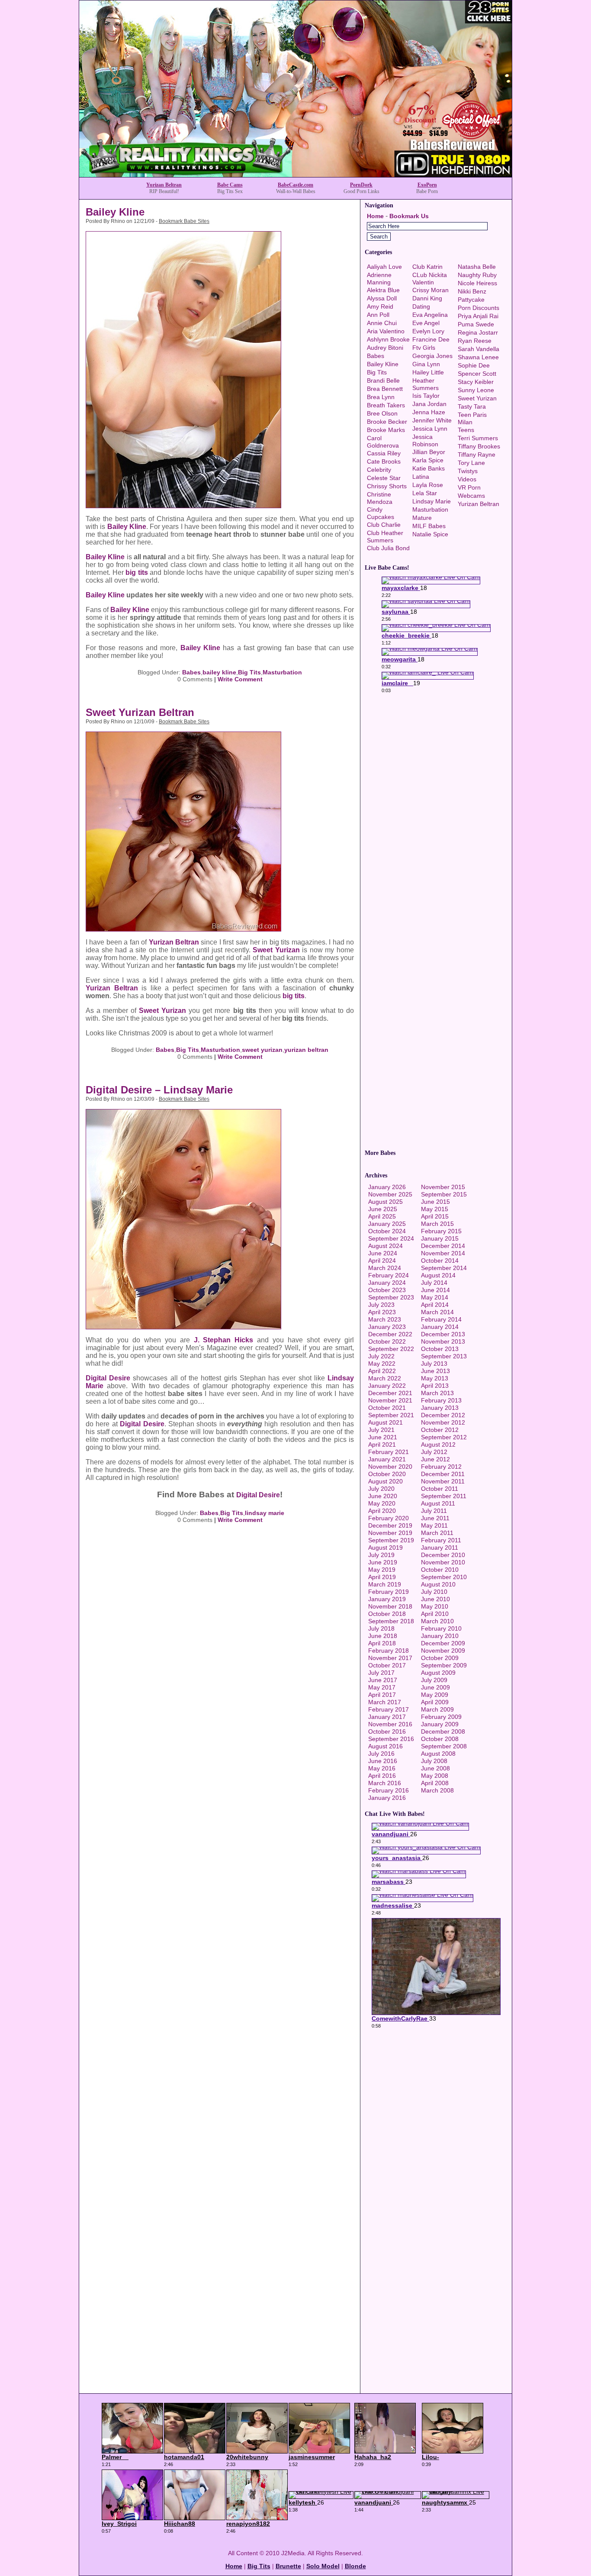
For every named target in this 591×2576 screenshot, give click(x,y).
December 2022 (390, 1334)
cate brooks (384, 461)
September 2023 (391, 1297)
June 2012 (435, 1459)
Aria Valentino (386, 331)
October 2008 (440, 1739)
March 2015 (437, 1224)
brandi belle (383, 380)
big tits (137, 572)
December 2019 (390, 1525)
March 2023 (385, 1319)
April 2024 (382, 1261)
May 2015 (435, 1209)
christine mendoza (380, 498)
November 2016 (390, 1724)
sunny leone (476, 390)
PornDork (361, 185)
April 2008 (435, 1783)
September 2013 (444, 1356)
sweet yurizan (262, 1050)
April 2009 (435, 1702)
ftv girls (424, 348)
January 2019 (387, 1599)
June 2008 (435, 1768)
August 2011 (438, 1503)
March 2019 (385, 1584)
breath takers (386, 405)
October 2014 (440, 1261)
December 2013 (443, 1334)
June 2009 (435, 1687)
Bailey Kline (115, 212)
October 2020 (387, 1474)
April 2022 (382, 1371)
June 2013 (435, 1371)
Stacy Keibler (476, 382)
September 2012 (444, 1437)
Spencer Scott (477, 374)
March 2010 (437, 1621)
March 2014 (437, 1312)
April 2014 (435, 1305)
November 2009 (443, 1651)
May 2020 (382, 1503)
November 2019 (390, 1533)
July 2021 (381, 1430)
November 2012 (443, 1422)
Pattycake (471, 300)
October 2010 (440, 1570)
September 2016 (391, 1739)
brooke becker (387, 422)
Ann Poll (378, 315)
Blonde (355, 2566)
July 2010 (434, 1592)
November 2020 (390, 1467)
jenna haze (429, 412)
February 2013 (441, 1400)
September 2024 (391, 1238)
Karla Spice (428, 460)
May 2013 (435, 1378)
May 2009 (435, 1695)
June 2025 (383, 1209)
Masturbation (282, 672)
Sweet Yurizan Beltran (140, 712)
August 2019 (385, 1548)
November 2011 (443, 1481)
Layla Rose (428, 485)
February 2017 (389, 1709)
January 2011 (440, 1548)
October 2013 (440, 1349)
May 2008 (435, 1776)
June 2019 (383, 1562)
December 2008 (443, 1731)
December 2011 (443, 1474)
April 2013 (435, 1386)
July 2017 (381, 1673)
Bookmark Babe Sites (184, 221)
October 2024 (387, 1231)
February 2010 (441, 1628)
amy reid (380, 306)
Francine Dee (431, 339)
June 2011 (435, 1518)
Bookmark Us (409, 216)
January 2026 (387, 1187)
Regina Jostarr (478, 332)
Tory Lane (471, 463)
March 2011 (437, 1533)
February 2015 (441, 1231)
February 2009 (441, 1717)
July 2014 (434, 1283)
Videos (467, 479)
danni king (427, 298)
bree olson (382, 413)
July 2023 (381, 1305)
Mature (422, 518)
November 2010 (443, 1562)
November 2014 (443, 1253)
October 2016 (387, 1731)
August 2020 (385, 1481)
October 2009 (440, 1658)
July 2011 (434, 1511)
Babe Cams (230, 185)
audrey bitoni (385, 348)
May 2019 (382, 1570)
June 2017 (383, 1680)
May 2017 (382, 1687)
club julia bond (388, 548)
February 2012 (441, 1467)
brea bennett (385, 389)
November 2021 (390, 1400)
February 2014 (441, 1319)
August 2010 (438, 1584)
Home (375, 216)
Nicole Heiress (477, 283)
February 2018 (389, 1651)
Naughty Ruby (477, 275)
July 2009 (434, 1680)
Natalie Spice (430, 534)
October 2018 (387, 1614)
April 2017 (382, 1695)
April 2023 (382, 1312)
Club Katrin (427, 267)
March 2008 (437, 1790)
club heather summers (385, 537)
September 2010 (444, 1577)
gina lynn (426, 364)
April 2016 (382, 1776)
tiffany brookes (479, 446)
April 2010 (435, 1614)
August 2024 (385, 1246)
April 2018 (382, 1643)
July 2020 (381, 1489)
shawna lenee (478, 357)
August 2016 (385, 1746)
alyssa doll (382, 298)
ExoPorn (427, 185)
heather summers (426, 384)
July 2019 (381, 1555)
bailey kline (219, 672)
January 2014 (440, 1327)
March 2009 (437, 1709)
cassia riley (384, 453)
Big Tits (249, 672)
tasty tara (472, 406)
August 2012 (438, 1444)
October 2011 (440, 1489)
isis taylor (426, 396)
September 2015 (444, 1194)
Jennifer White (432, 420)
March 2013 (437, 1393)
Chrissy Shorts (387, 486)
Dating (421, 306)
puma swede (476, 324)
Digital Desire (108, 1378)
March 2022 (385, 1378)
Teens (466, 430)
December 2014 (443, 1246)
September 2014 (444, 1268)
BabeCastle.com (295, 185)
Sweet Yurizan (276, 950)
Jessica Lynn (430, 429)
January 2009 (440, 1724)
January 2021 (387, 1459)
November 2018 (390, 1606)
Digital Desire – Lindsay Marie (159, 1090)
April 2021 (382, 1444)
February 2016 (389, 1790)
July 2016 (381, 1754)
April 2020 (382, 1511)
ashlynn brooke (388, 339)
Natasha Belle (477, 267)
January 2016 (387, 1798)
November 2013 (443, 1341)
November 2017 (390, 1658)
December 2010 (443, 1555)
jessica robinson (425, 440)
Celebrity (379, 470)
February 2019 (389, 1592)
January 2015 (440, 1238)
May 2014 (435, 1297)
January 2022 (387, 1386)
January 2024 (387, 1283)
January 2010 (440, 1636)
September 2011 (444, 1496)
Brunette (288, 2566)
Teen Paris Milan (472, 418)
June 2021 (383, 1437)
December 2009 (443, 1643)
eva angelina (430, 315)
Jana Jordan (429, 404)
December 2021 (390, 1393)
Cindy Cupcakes (381, 513)
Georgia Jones (432, 356)
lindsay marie (265, 1513)
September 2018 (391, 1621)
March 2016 (385, 1783)
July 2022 (381, 1356)
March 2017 (385, 1702)
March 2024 (385, 1268)
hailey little (428, 372)
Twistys (468, 471)
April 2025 (382, 1216)
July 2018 (381, 1628)
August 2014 (438, 1275)
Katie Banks (429, 468)
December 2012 (443, 1415)
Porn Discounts (479, 308)
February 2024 (389, 1275)
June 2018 (383, 1636)
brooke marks (386, 430)
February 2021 (389, 1452)
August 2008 (438, 1754)
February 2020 (389, 1518)
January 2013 (440, 1408)
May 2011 (434, 1525)
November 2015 (443, 1187)
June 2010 (435, 1599)
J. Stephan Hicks (224, 1340)
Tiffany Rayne (477, 455)
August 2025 (385, 1202)
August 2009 (438, 1673)
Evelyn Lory (428, 331)
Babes (191, 672)
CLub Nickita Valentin (430, 279)
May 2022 (382, 1364)
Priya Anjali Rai (478, 316)
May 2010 (435, 1606)
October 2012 (440, 1430)
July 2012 (434, 1452)
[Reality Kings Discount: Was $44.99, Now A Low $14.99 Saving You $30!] (295, 175)
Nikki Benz (472, 291)
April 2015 (435, 1216)
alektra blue (383, 290)
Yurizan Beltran (164, 185)
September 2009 (444, 1665)
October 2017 (387, 1665)
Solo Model (323, 2566)
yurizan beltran (306, 1050)
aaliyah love (384, 267)
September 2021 (391, 1415)
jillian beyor (429, 452)
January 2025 (387, 1224)
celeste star (384, 478)
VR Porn (469, 487)
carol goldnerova (383, 442)
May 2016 (382, 1768)
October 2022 (387, 1341)
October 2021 (387, 1408)
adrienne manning (379, 279)
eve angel (426, 323)
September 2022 (391, 1349)
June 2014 (435, 1290)
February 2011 (441, 1540)
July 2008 (434, 1761)
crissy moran (430, 290)
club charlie (384, 525)
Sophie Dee (474, 365)
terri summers (478, 438)
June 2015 (435, 1202)
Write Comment (240, 679)
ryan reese (475, 341)
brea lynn (381, 397)
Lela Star (425, 493)
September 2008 (444, 1746)
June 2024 (383, 1253)
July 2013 (434, 1364)
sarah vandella (479, 349)
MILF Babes (429, 526)
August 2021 (385, 1422)
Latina (421, 477)
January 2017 (387, 1717)
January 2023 (387, 1327)
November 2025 (390, 1194)
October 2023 (387, 1290)
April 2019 (382, 1577)
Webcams (471, 496)
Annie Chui (382, 323)
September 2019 (391, 1540)
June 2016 (383, 1761)
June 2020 (383, 1496)
